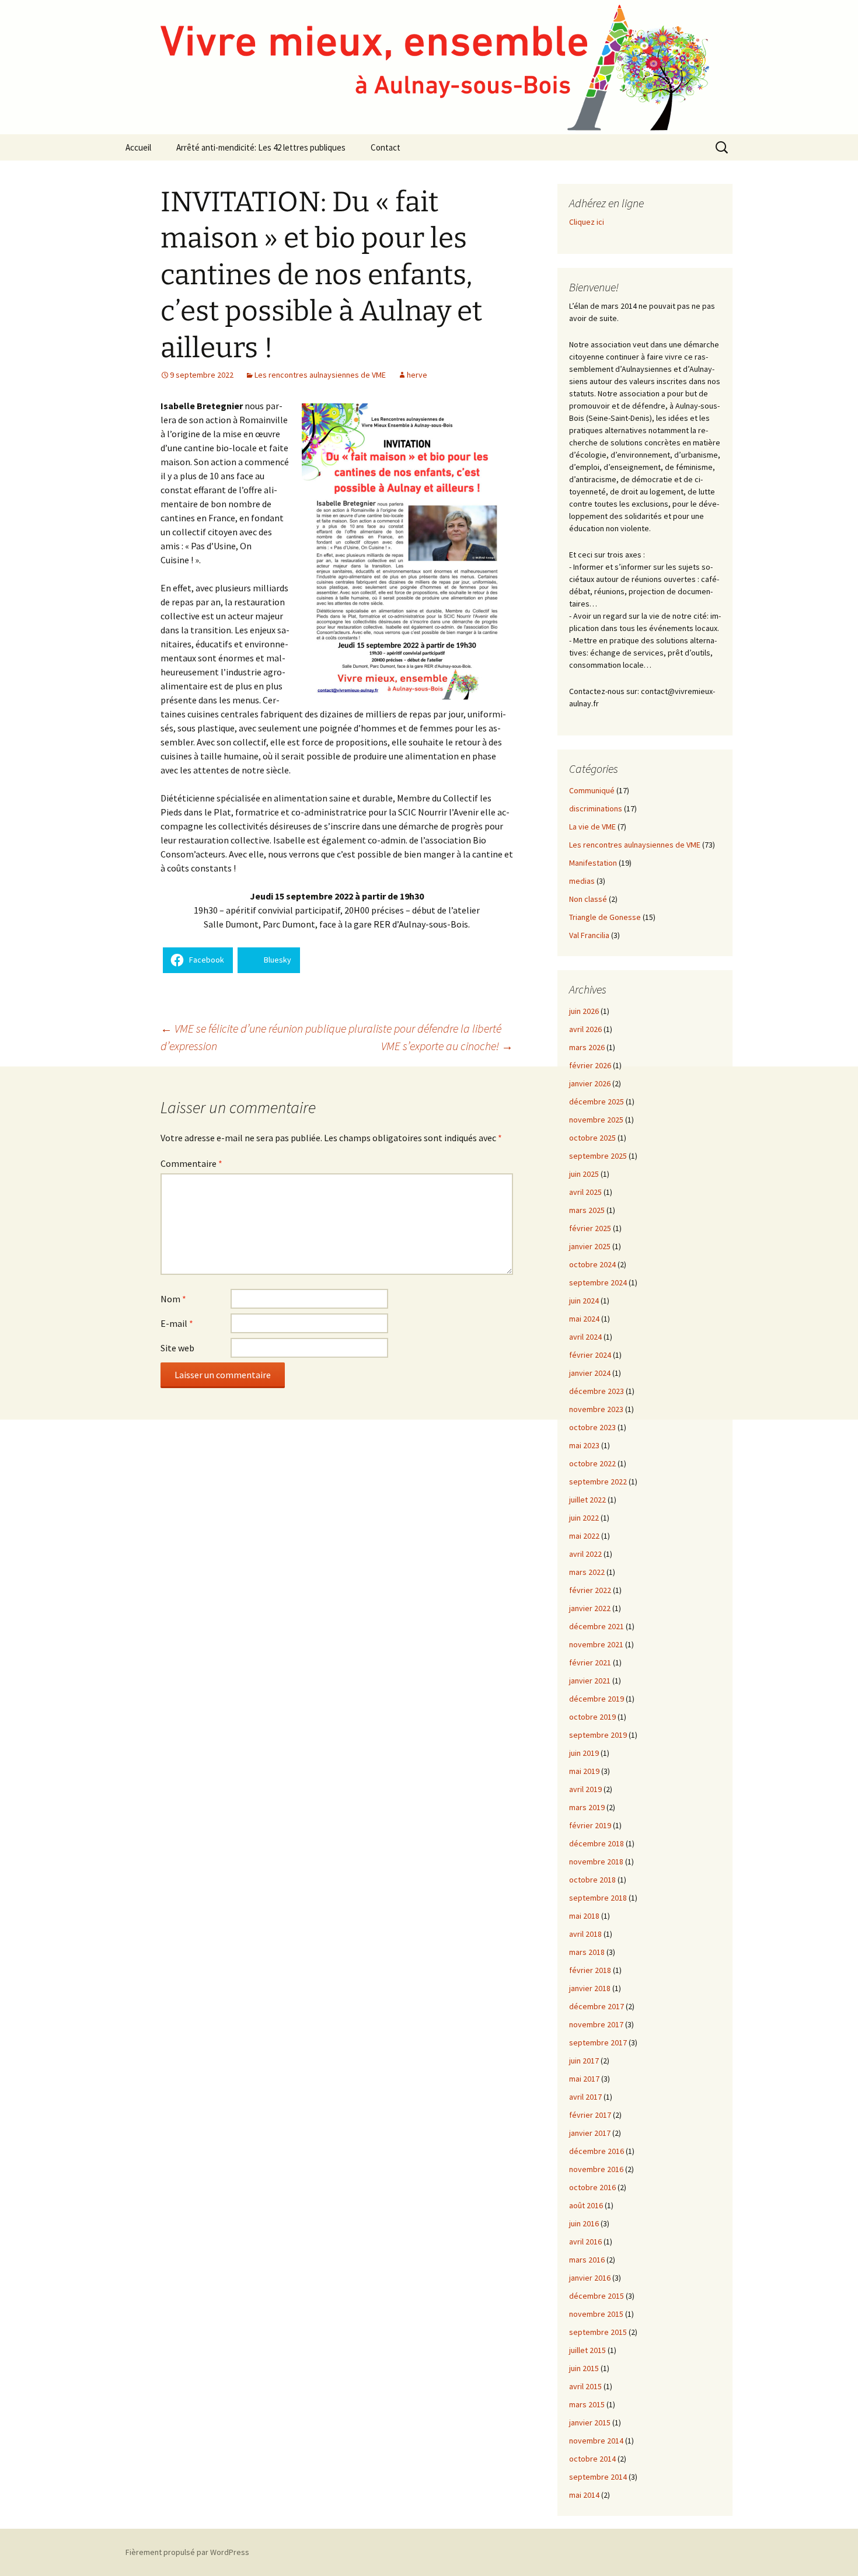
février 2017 (590, 2115)
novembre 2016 (596, 2169)
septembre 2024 (598, 1282)
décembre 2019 (597, 1699)
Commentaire (191, 1163)
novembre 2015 (596, 2314)
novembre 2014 (596, 2441)
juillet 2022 (587, 1500)
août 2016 (586, 2205)
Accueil (138, 147)
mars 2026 (587, 1047)
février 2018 (590, 1970)
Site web (177, 1348)
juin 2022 (584, 1518)
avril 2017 (585, 2097)
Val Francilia (589, 935)
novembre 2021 (596, 1644)
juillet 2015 (587, 2350)
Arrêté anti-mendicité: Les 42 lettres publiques (261, 147)
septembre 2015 (598, 2332)
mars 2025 (587, 1210)
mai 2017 (584, 2079)
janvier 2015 (590, 2422)
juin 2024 (584, 1301)
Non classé (588, 899)
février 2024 (590, 1355)
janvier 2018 (590, 1988)
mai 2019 (584, 1771)
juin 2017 (584, 2061)
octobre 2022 (592, 1463)
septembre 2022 (598, 1482)
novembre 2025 (596, 1120)
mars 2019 (587, 1807)
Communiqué (592, 790)
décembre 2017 (597, 2006)
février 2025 (590, 1228)
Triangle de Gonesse (605, 917)
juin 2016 (584, 2223)
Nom (173, 1299)
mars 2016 (587, 2260)
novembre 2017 (596, 2024)
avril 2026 (585, 1029)
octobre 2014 (592, 2459)
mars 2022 (587, 1572)
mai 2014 (584, 2495)
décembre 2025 (597, 1101)
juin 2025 (584, 1174)
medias (582, 881)
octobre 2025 (592, 1138)
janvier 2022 (590, 1608)
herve (417, 375)
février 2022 (590, 1590)
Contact (386, 147)
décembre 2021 (597, 1626)
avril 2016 (585, 2242)
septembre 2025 (598, 1156)
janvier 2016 (590, 2278)
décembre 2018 (597, 1843)
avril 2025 (585, 1192)
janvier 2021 (590, 1681)
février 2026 (590, 1065)
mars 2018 (587, 1952)
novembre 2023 (596, 1409)
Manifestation (593, 863)
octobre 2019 (592, 1717)
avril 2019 (585, 1789)
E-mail (177, 1323)
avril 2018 (585, 1934)
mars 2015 (587, 2404)
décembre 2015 (597, 2296)
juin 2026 (584, 1011)
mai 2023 (584, 1445)
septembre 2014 (598, 2477)
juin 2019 (584, 1753)
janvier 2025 (590, 1246)
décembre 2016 (597, 2151)
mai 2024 (584, 1319)
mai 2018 (584, 1916)
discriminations (596, 808)
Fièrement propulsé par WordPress (187, 2552)
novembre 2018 (596, 1862)
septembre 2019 (598, 1735)
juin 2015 (584, 2368)
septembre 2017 (598, 2042)
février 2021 (590, 1662)
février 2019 (590, 1825)
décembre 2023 (597, 1391)
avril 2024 (585, 1337)
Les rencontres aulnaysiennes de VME (320, 375)
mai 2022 (584, 1536)
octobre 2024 (592, 1264)
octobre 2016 (592, 2187)
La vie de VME (592, 827)
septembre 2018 (598, 1898)
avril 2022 (585, 1554)
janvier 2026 (590, 1083)
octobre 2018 (592, 1880)
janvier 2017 (590, 2133)
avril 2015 (585, 2386)
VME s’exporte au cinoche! (447, 1046)
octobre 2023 (592, 1427)
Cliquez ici (587, 222)
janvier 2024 (590, 1373)
